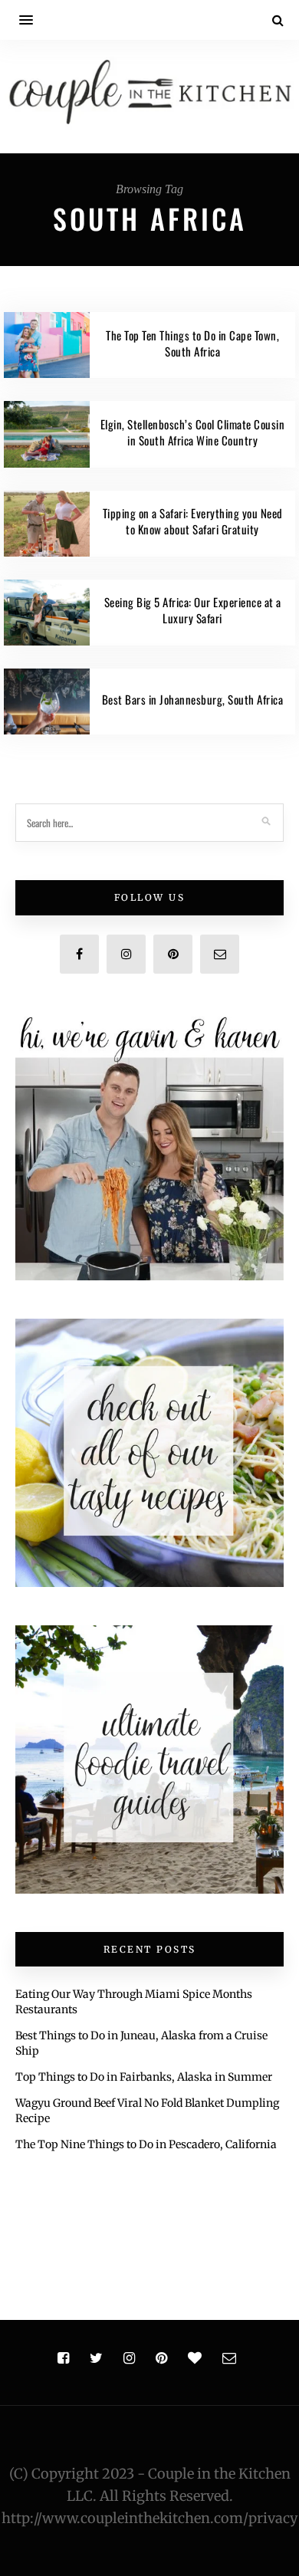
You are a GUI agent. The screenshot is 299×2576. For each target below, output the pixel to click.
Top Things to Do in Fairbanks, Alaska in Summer (144, 2077)
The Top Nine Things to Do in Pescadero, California (146, 2144)
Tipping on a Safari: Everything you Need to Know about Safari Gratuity (193, 521)
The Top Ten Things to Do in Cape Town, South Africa (192, 343)
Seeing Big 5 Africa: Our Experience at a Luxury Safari (193, 610)
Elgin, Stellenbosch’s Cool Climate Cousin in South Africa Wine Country (193, 432)
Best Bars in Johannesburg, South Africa (193, 699)
